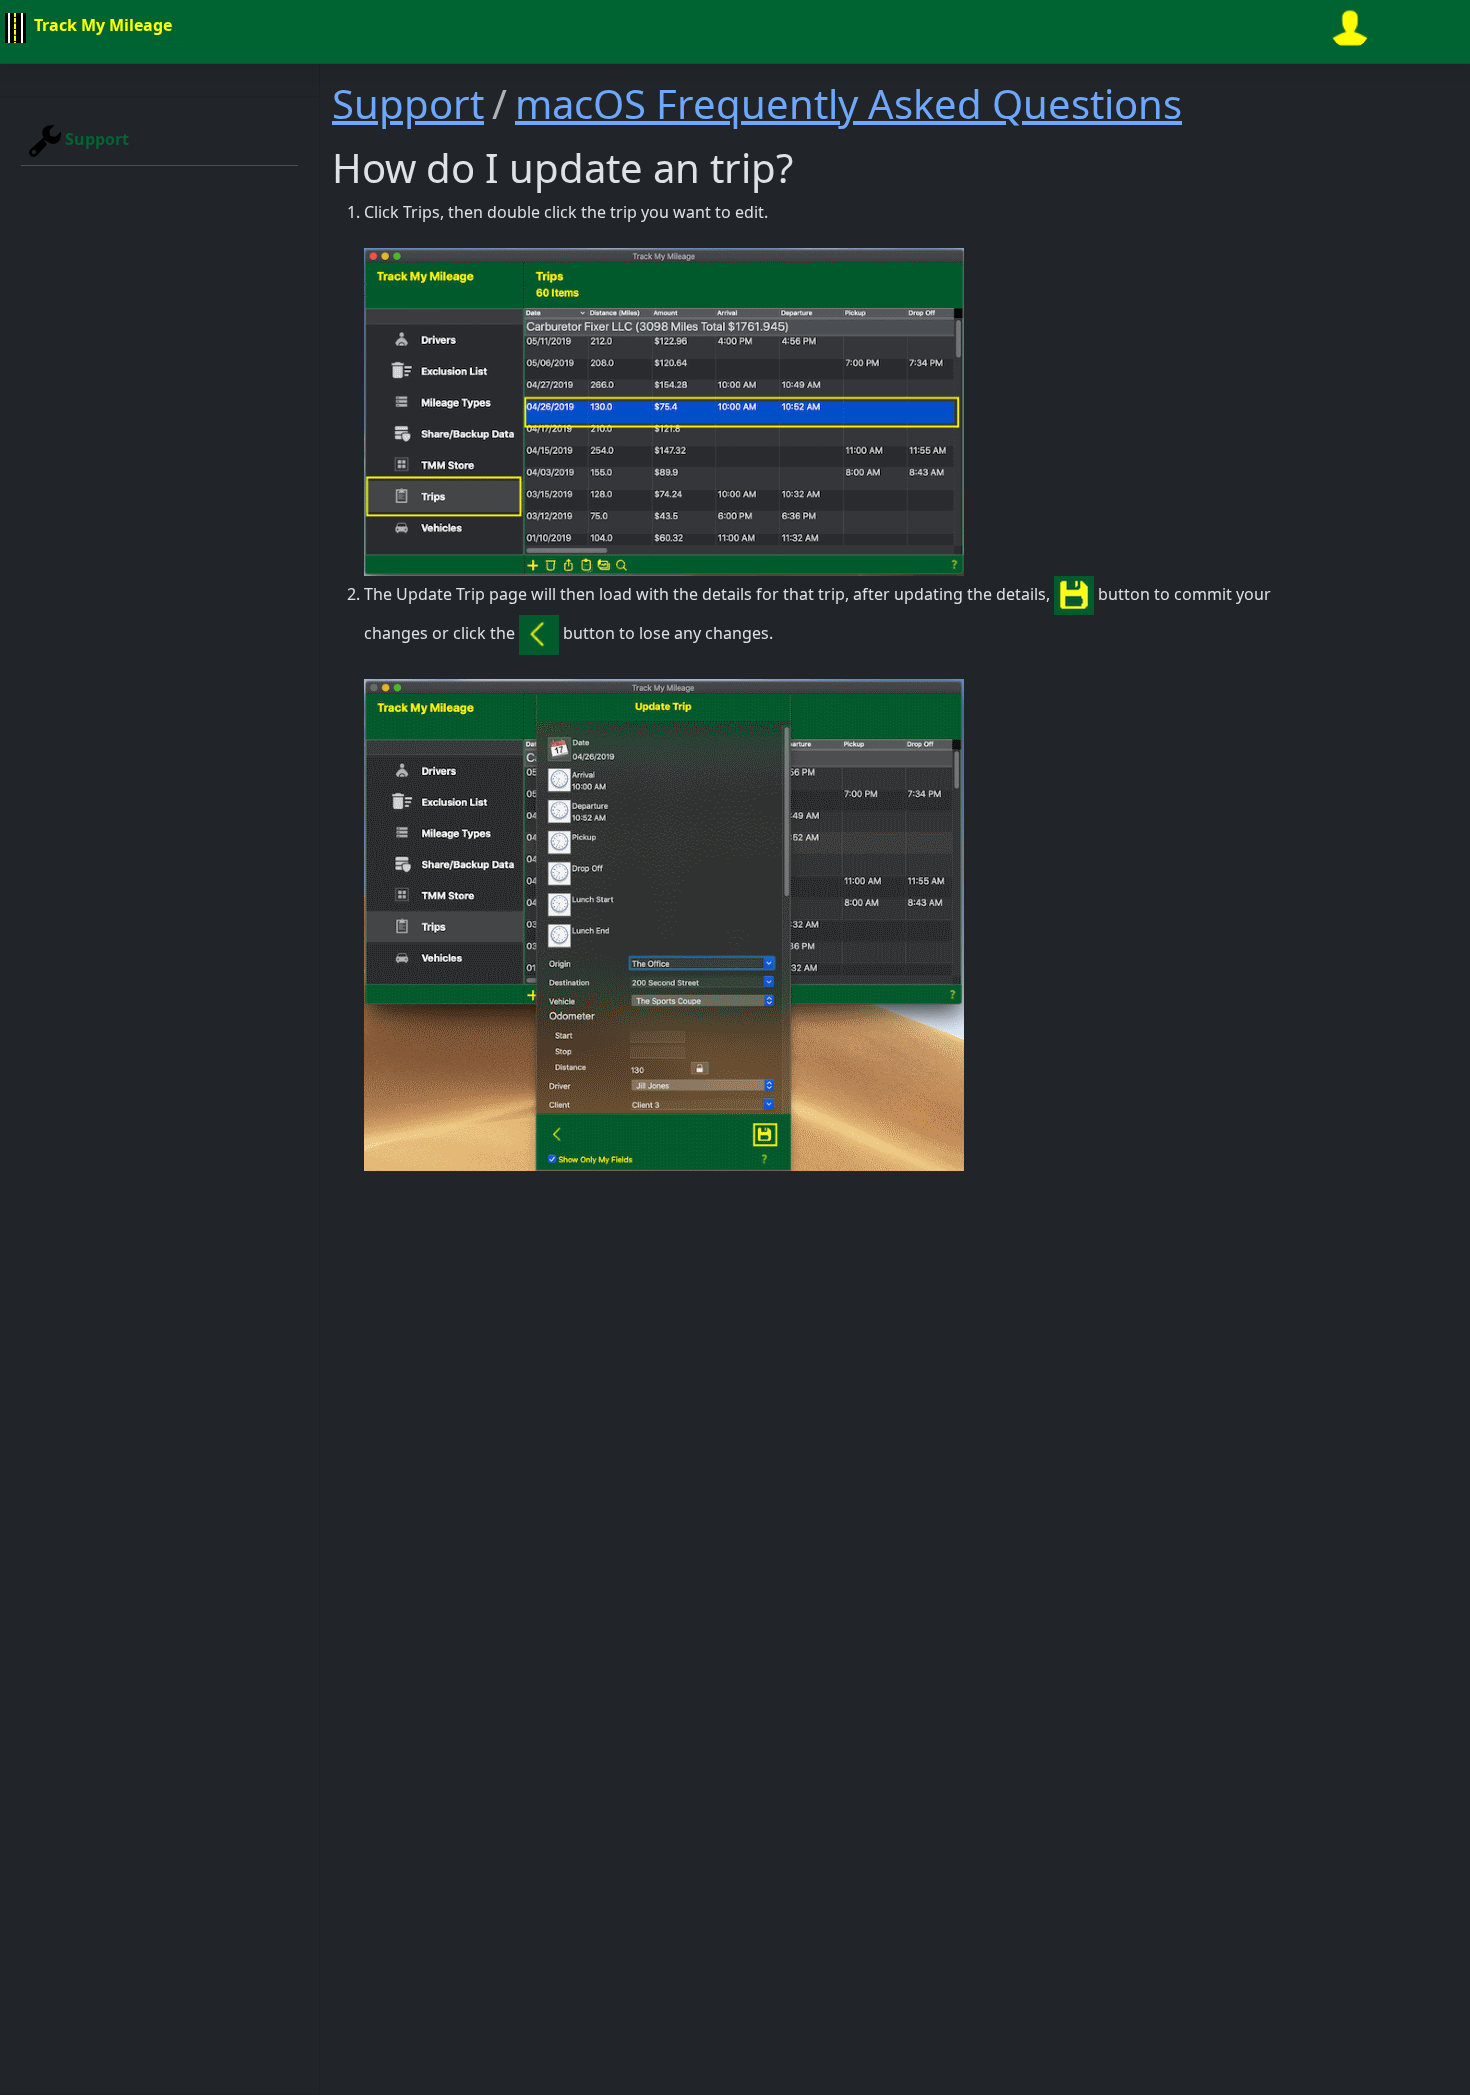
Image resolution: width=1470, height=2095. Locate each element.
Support (95, 139)
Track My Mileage (101, 25)
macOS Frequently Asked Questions (848, 103)
